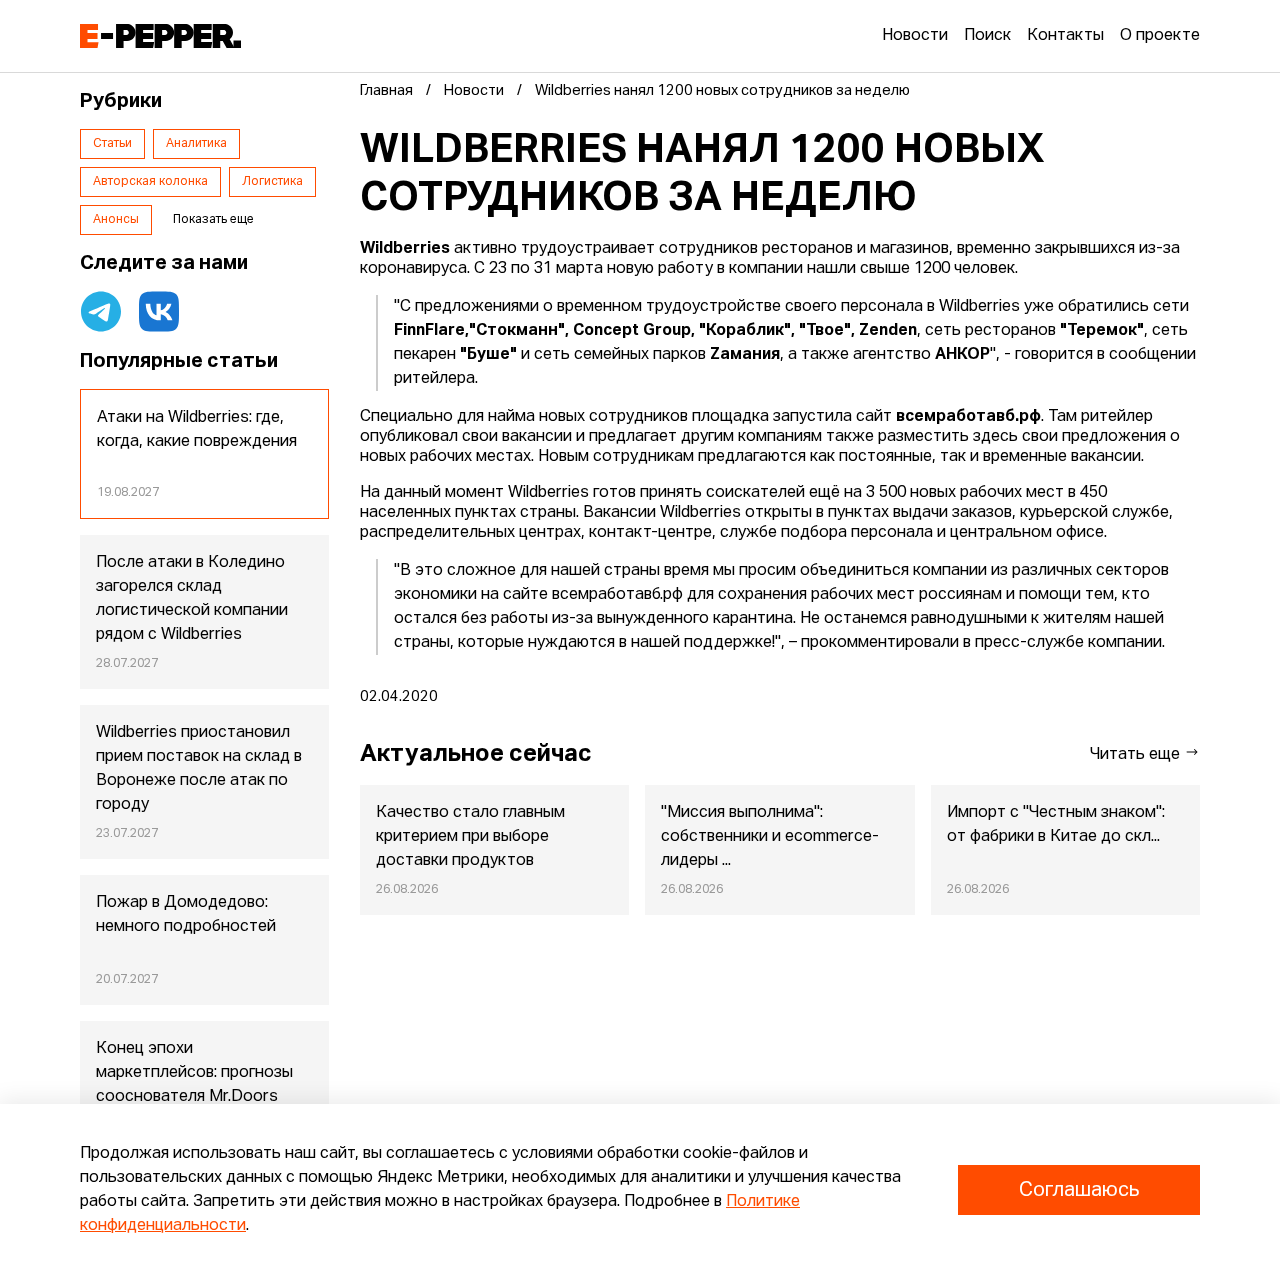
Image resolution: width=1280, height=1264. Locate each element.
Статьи (112, 144)
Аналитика (196, 144)
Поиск (987, 36)
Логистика (272, 182)
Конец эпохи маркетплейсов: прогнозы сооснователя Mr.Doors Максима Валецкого (194, 1085)
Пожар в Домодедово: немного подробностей (186, 915)
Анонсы (116, 220)
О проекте (1160, 36)
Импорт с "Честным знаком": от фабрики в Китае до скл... (1056, 825)
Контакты (1065, 36)
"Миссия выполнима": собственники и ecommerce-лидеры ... (770, 837)
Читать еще (1137, 755)
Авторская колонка (150, 182)
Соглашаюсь (1079, 1190)
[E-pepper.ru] (160, 36)
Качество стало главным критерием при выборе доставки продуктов (470, 837)
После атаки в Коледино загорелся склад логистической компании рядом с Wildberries (192, 599)
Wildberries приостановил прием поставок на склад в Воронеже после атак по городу (199, 769)
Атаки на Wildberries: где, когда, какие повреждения (197, 430)
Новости (915, 36)
